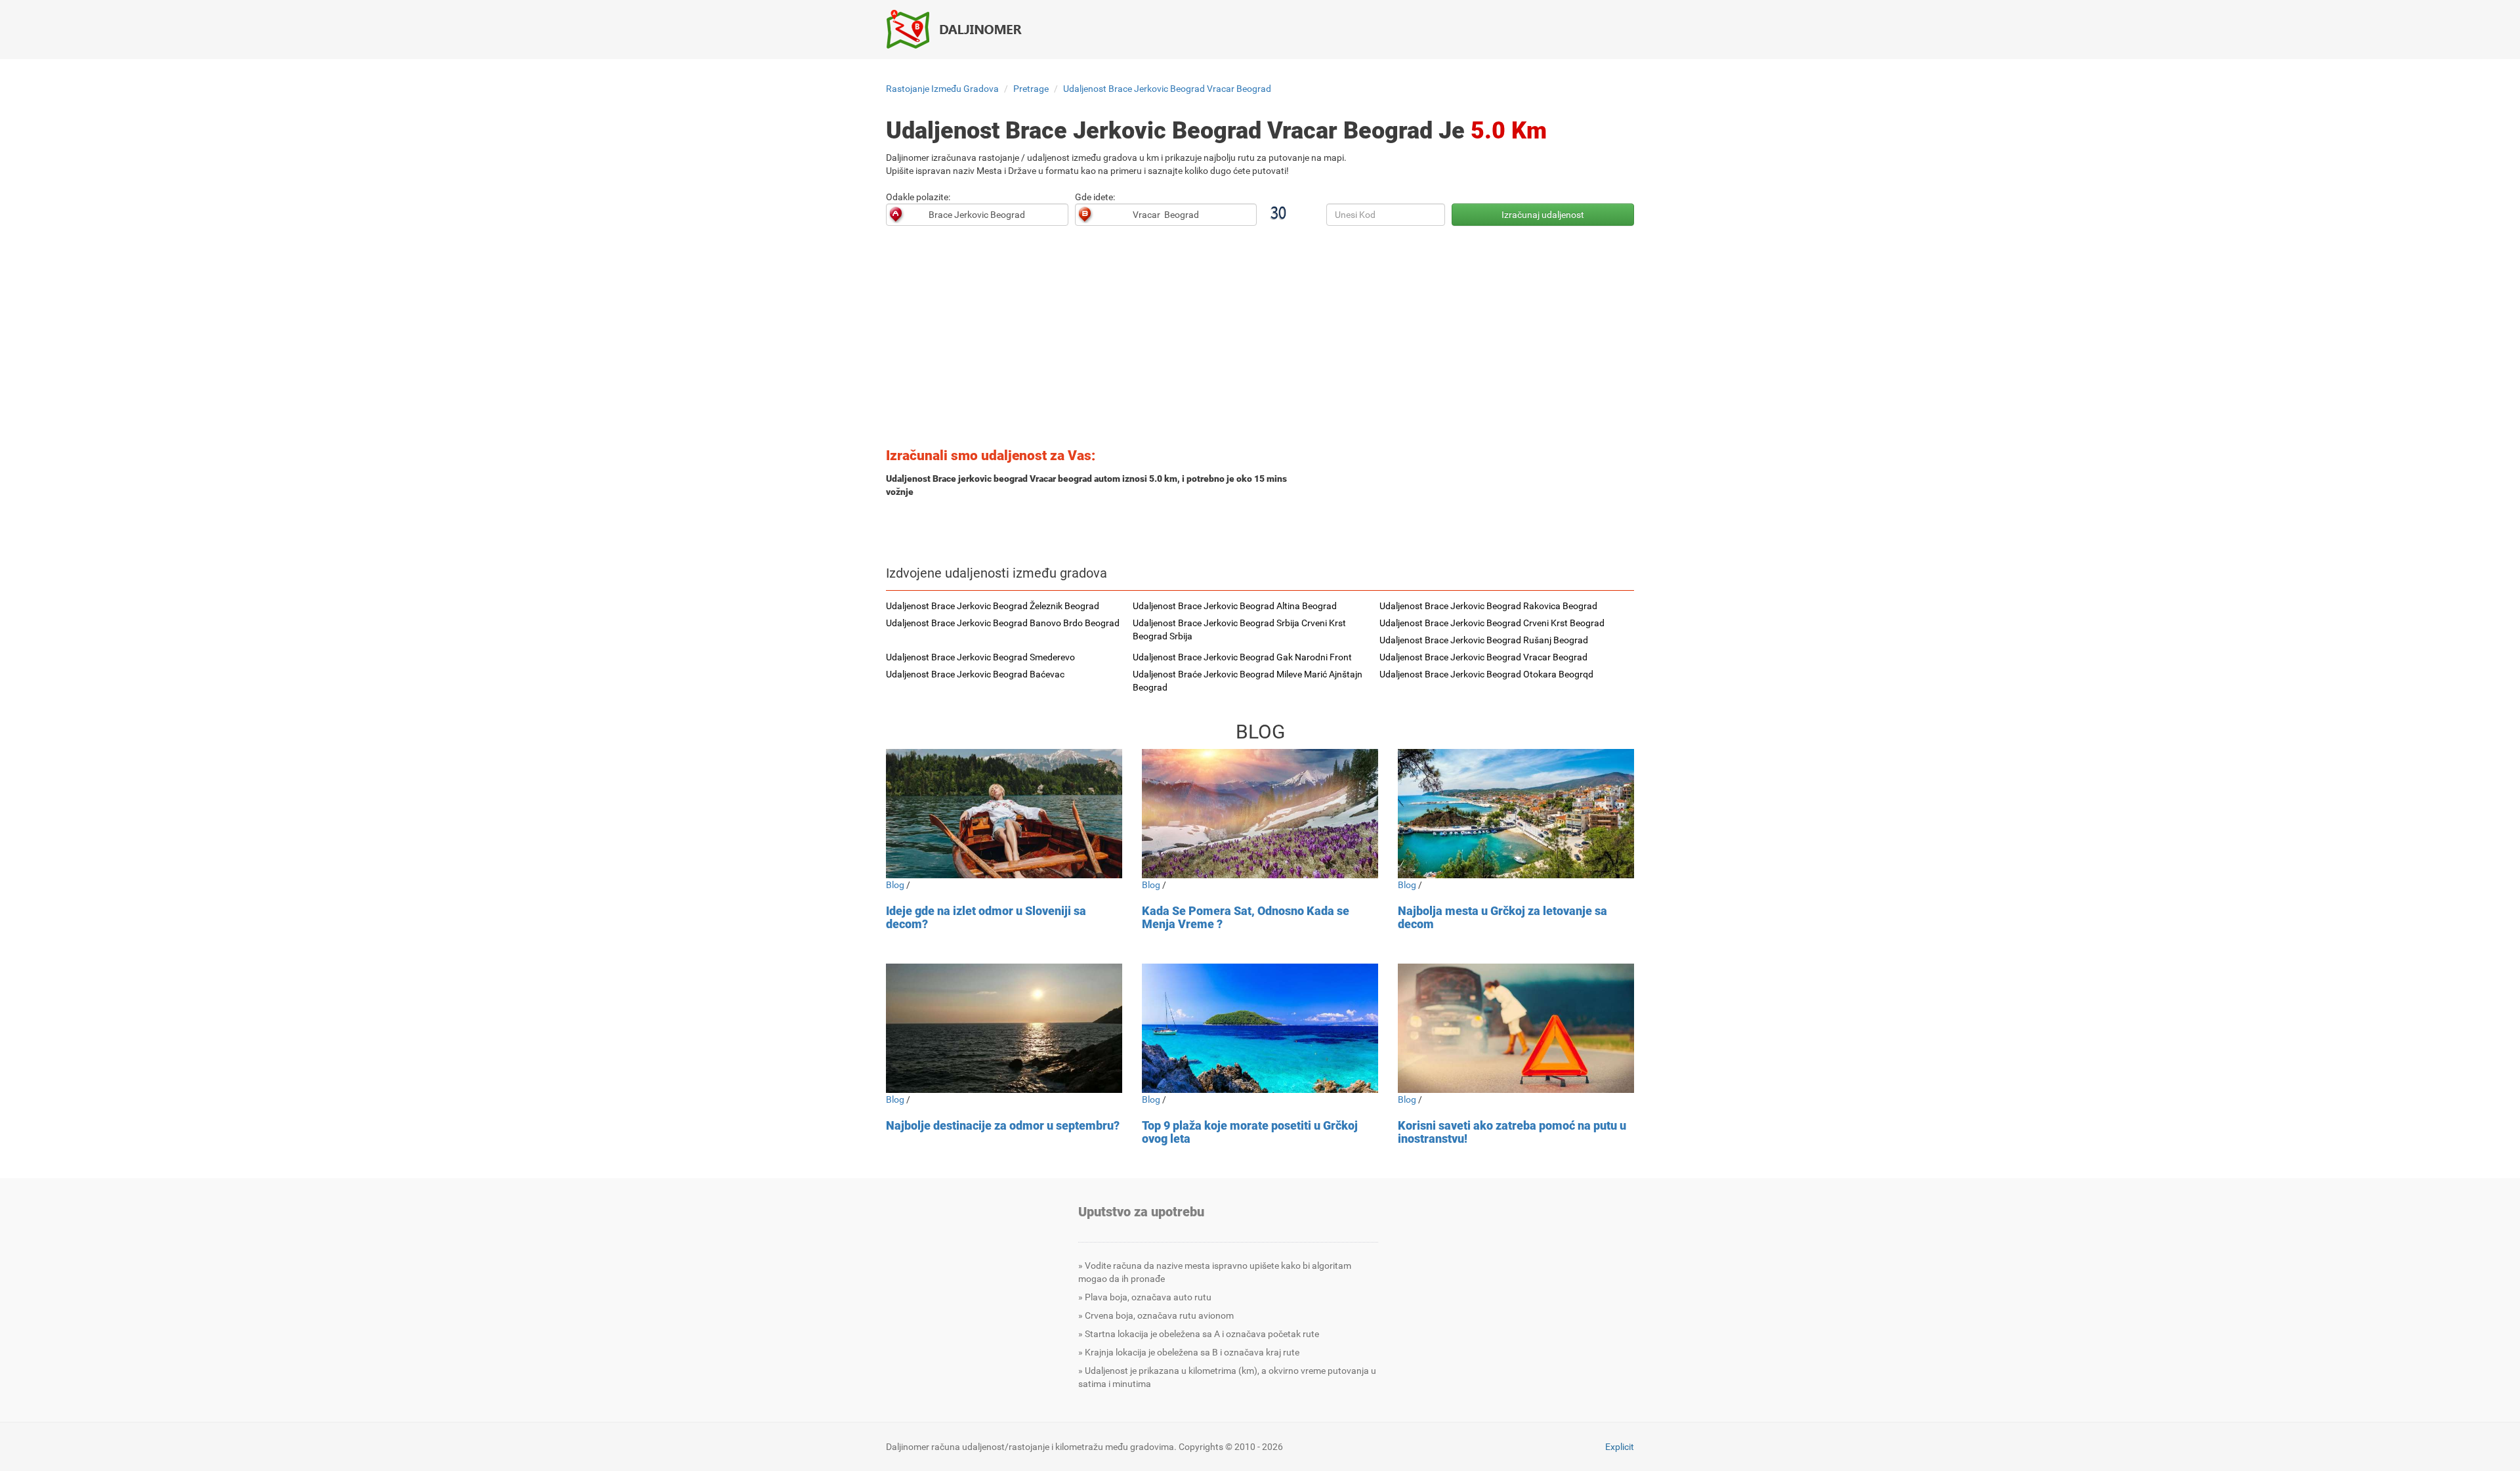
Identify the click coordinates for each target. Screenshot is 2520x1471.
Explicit (1620, 1447)
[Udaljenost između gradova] (961, 29)
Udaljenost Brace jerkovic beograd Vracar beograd (1167, 89)
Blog (895, 885)
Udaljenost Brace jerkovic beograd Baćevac (975, 674)
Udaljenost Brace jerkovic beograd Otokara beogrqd (1486, 674)
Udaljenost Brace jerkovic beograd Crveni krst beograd (1492, 623)
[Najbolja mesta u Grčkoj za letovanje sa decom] (1516, 814)
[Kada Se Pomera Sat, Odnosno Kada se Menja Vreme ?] (1260, 814)
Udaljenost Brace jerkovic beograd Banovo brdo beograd (1003, 623)
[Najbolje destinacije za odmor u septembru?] (1004, 1028)
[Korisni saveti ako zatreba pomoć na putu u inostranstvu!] (1516, 1028)
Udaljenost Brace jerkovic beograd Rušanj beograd (1484, 640)
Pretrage (1031, 89)
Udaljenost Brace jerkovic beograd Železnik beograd (993, 606)
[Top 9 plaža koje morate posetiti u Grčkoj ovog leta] (1260, 1028)
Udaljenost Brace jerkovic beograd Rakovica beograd (1488, 606)
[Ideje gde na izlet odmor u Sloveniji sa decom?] (1004, 814)
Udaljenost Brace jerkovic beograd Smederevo (980, 657)
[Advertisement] (1260, 341)
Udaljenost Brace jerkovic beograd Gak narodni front (1242, 657)
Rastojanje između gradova (942, 89)
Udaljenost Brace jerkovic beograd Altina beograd (1235, 606)
